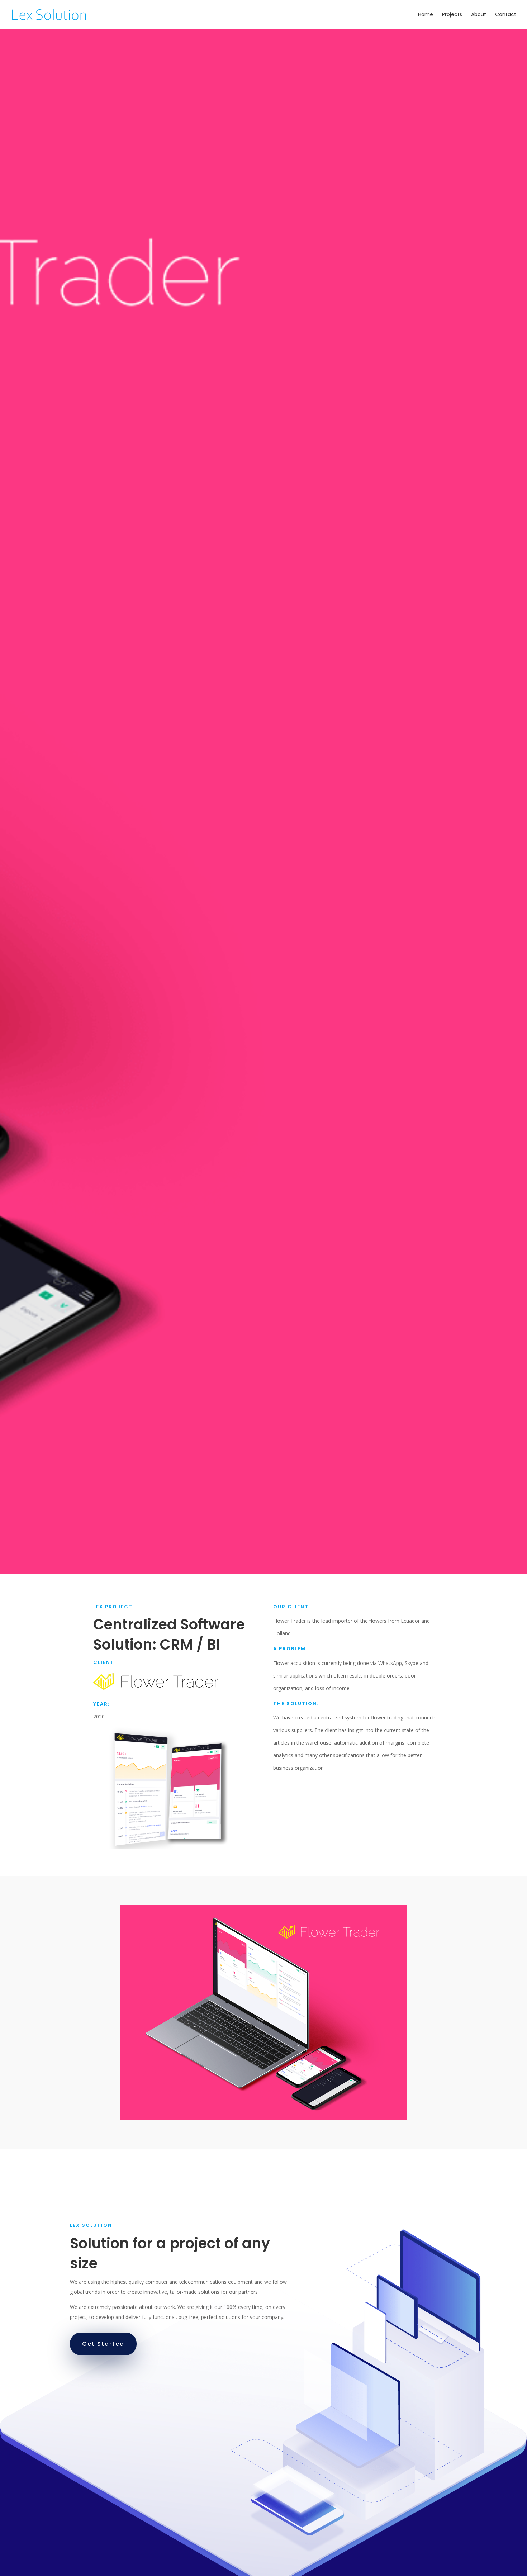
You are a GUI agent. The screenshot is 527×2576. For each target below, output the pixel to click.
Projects (452, 15)
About (479, 15)
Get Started (103, 2344)
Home (426, 15)
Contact (506, 15)
